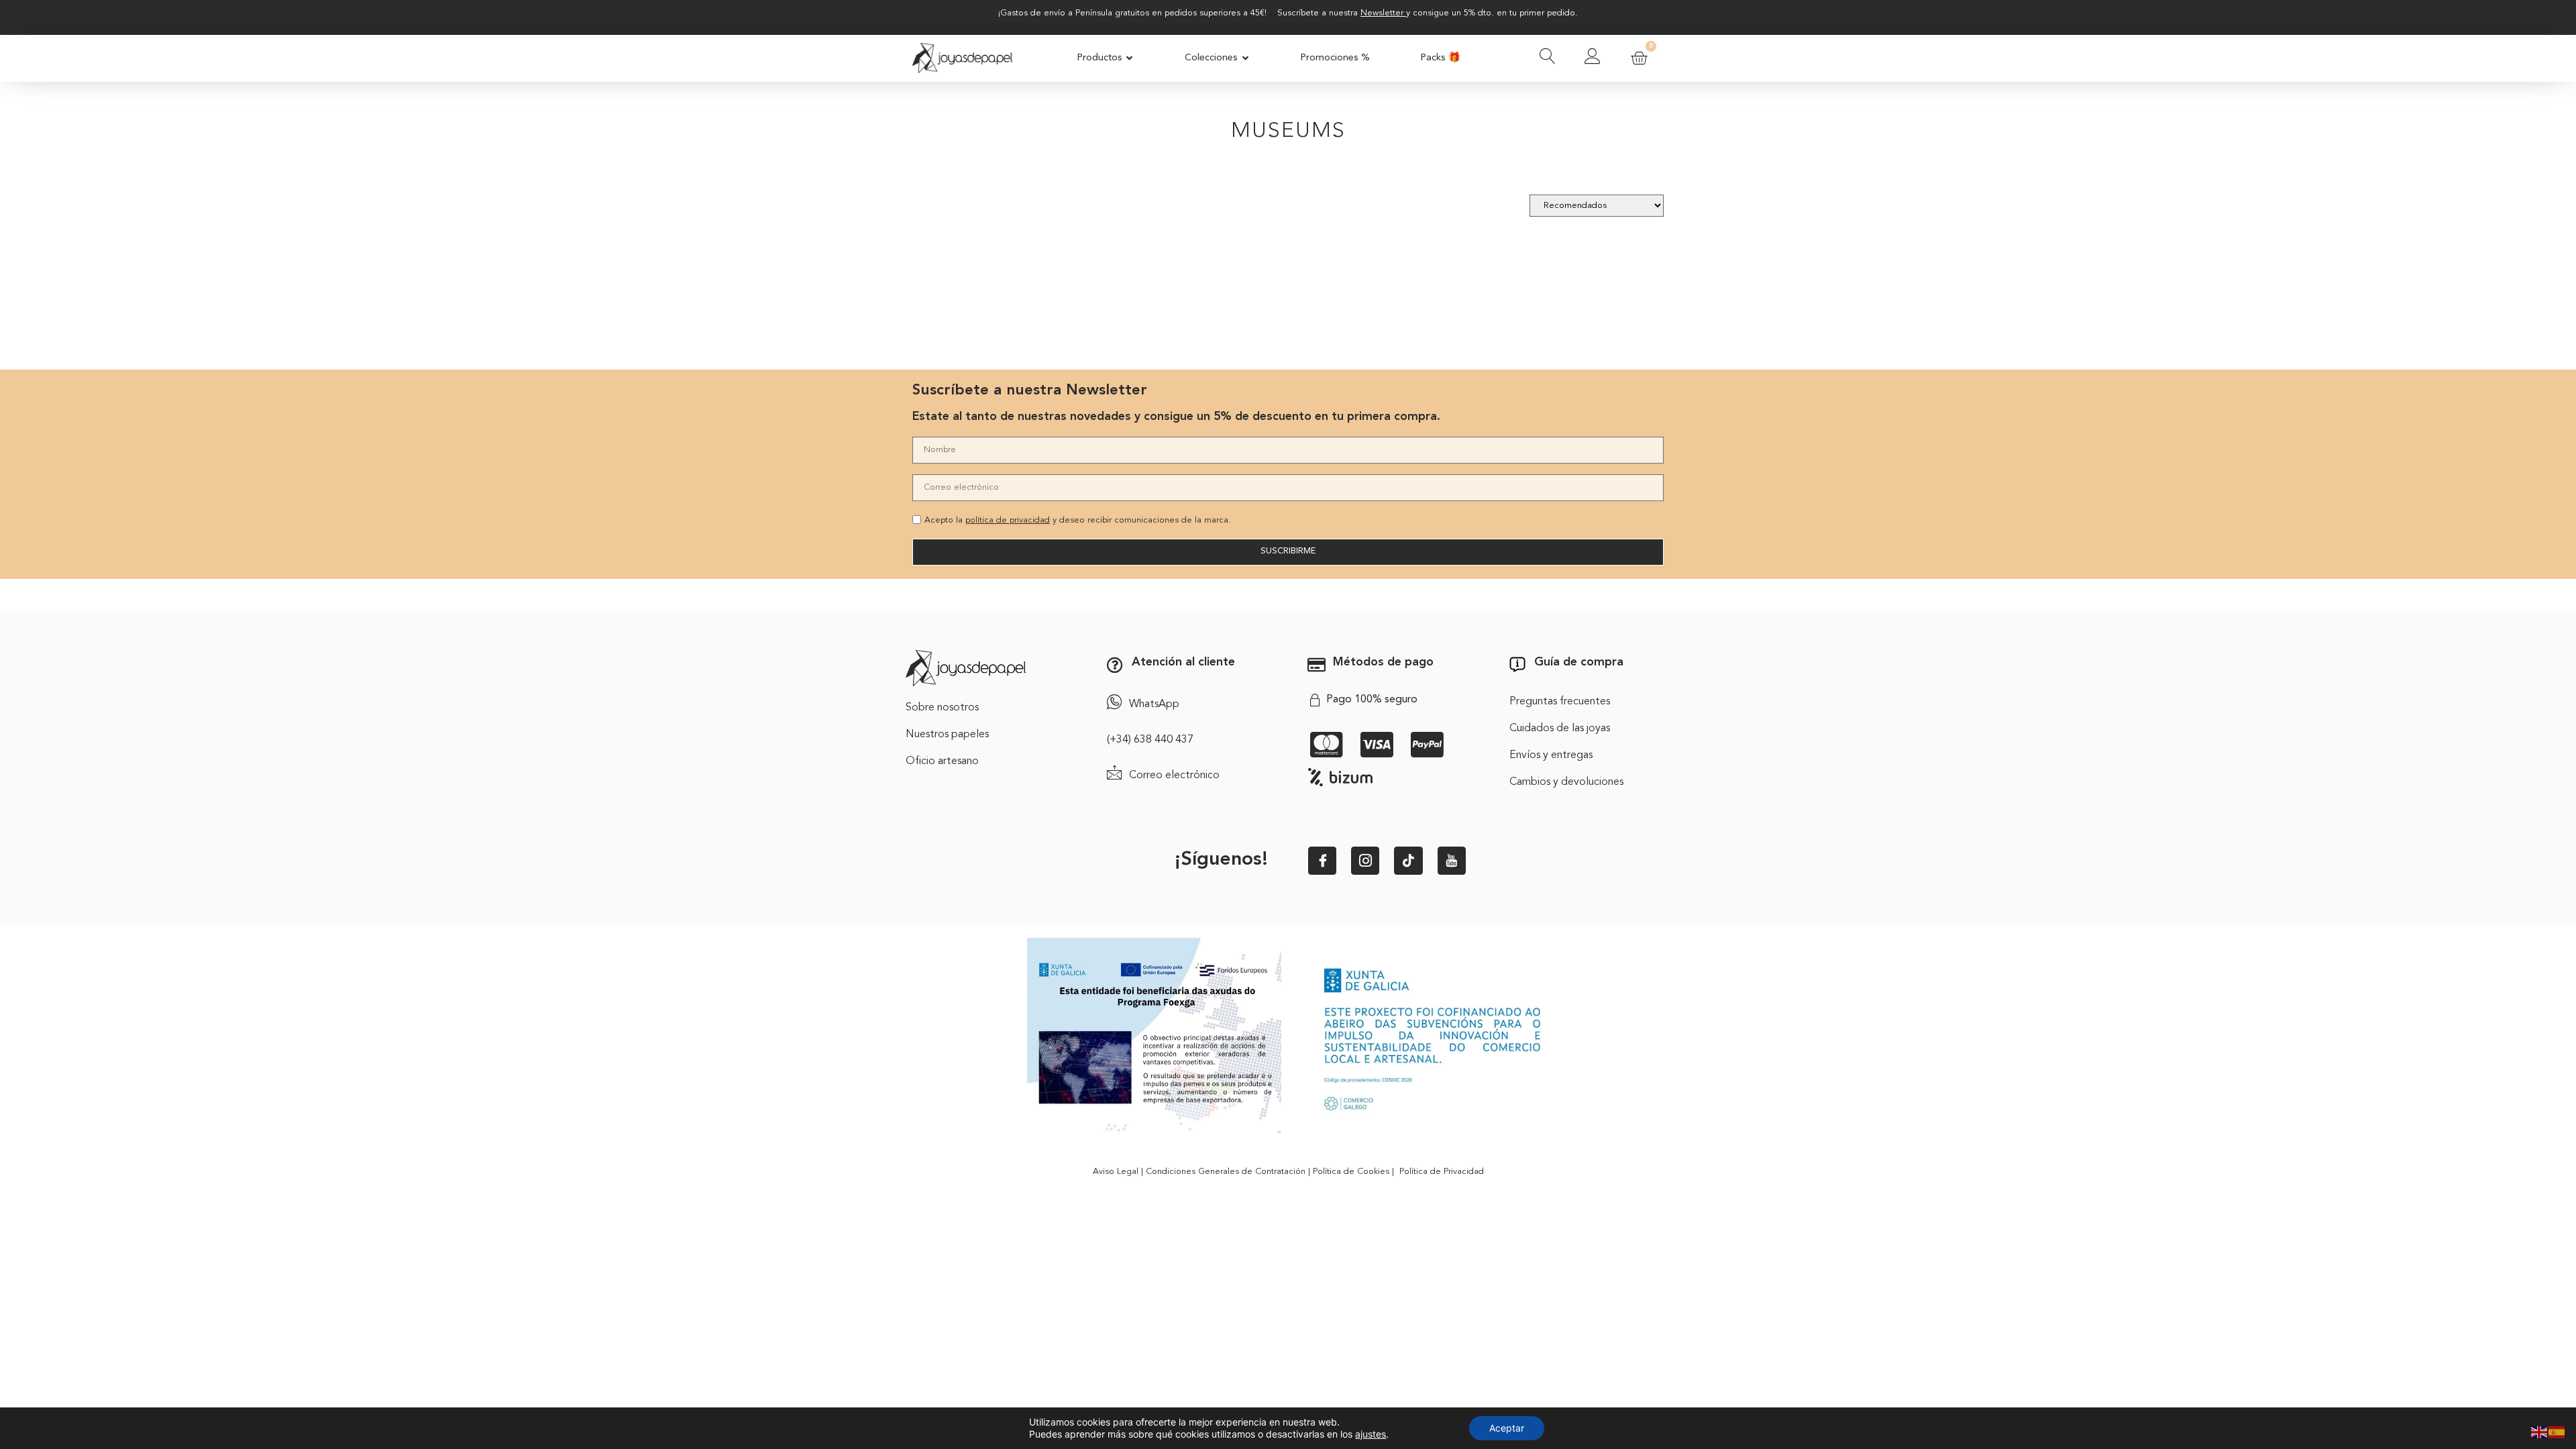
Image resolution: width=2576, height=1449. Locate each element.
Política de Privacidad (1442, 1172)
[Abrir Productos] (1130, 58)
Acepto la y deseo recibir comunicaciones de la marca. (1078, 520)
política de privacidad (1008, 520)
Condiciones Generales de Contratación (1226, 1172)
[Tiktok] (1408, 861)
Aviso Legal (1116, 1172)
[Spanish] (2557, 1431)
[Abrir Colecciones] (1245, 58)
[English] (2540, 1431)
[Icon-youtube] (1452, 861)
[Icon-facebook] (1322, 861)
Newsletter (1382, 13)
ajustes (1371, 1434)
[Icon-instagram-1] (1365, 861)
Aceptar (1507, 1428)
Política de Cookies (1351, 1172)
